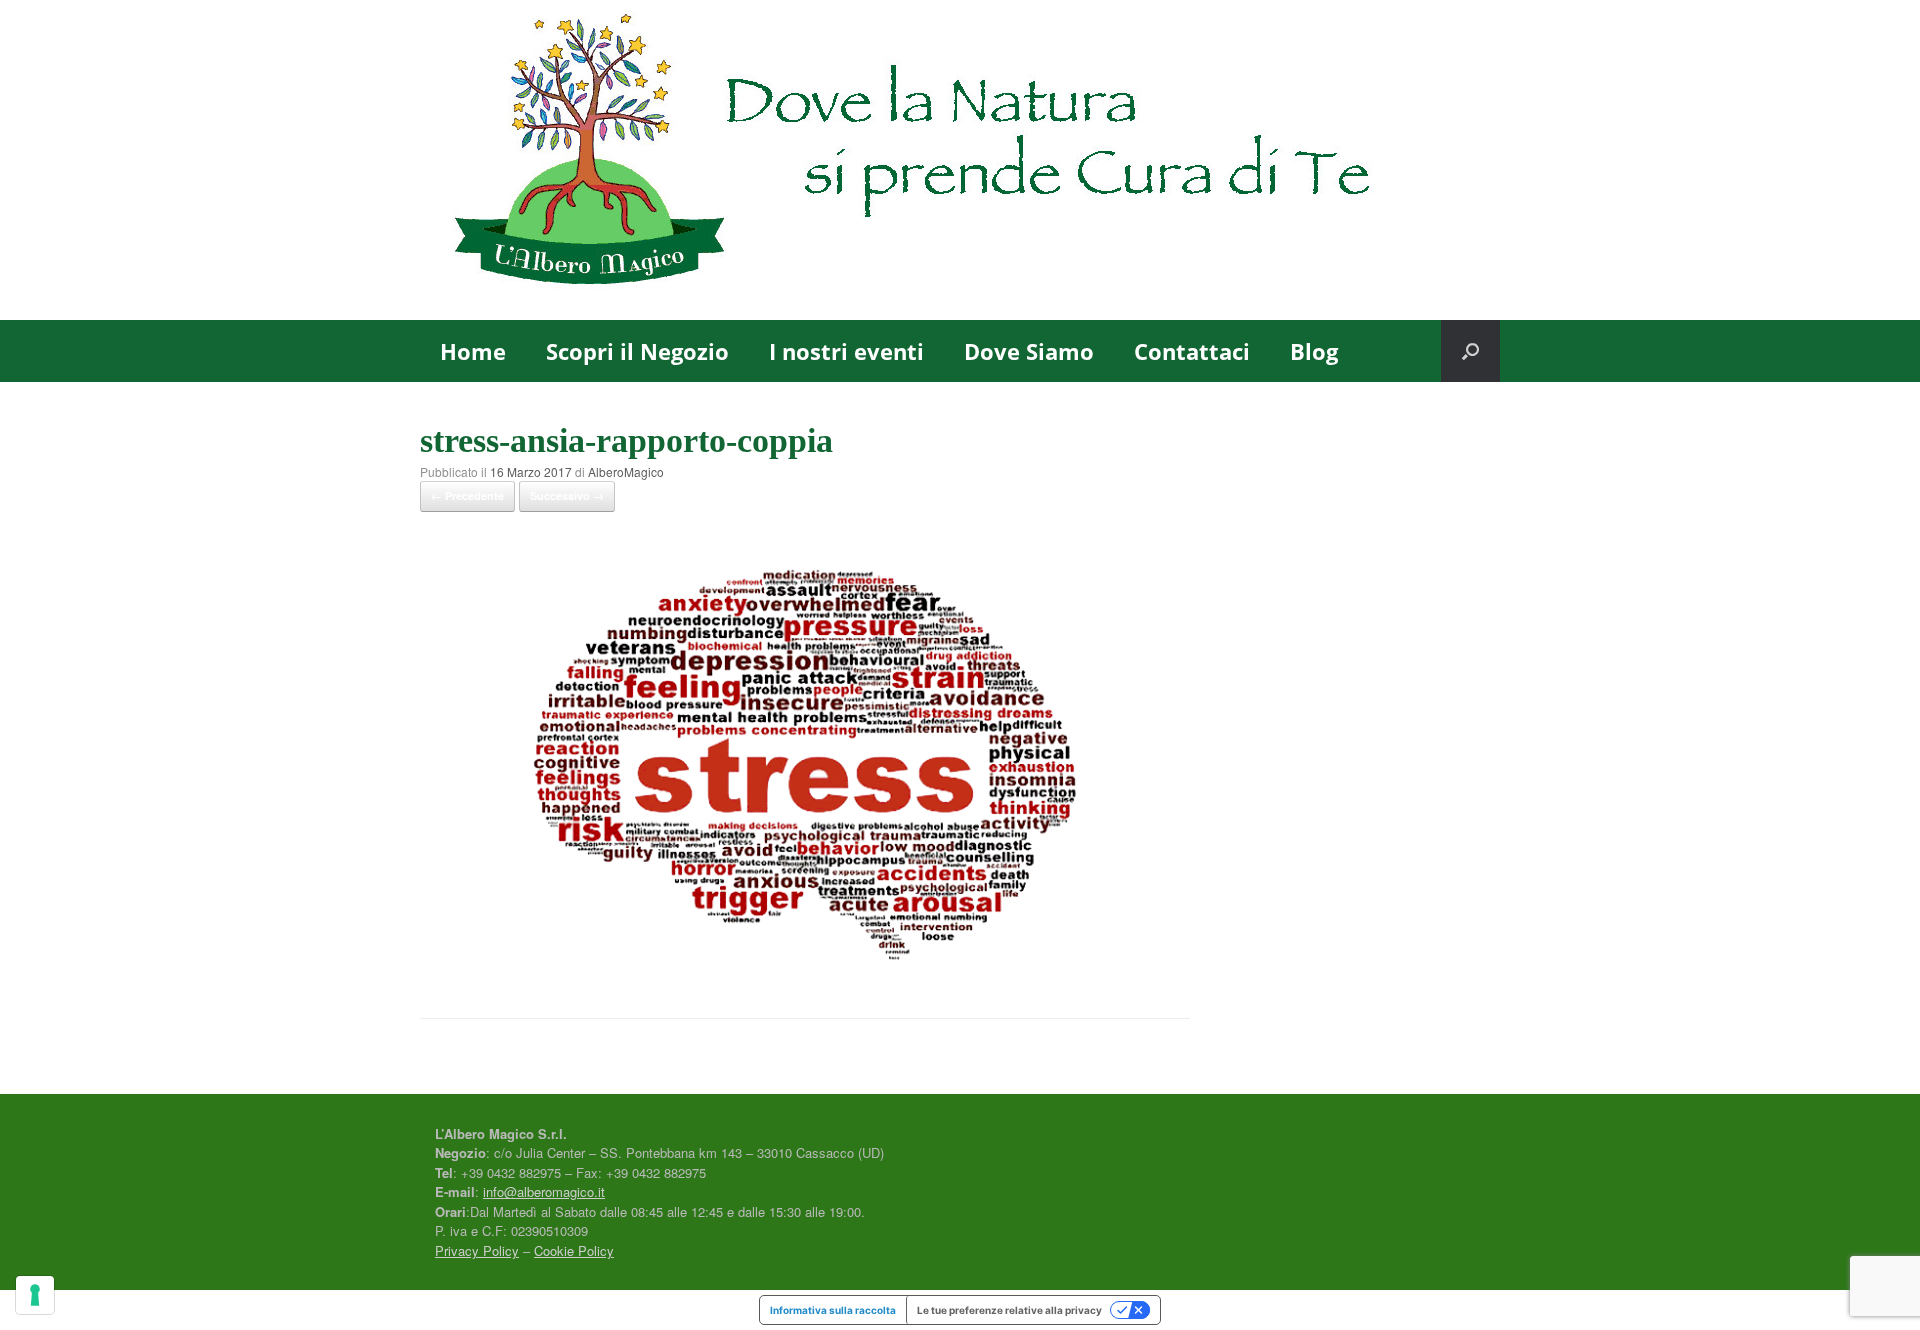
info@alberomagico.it (544, 1191)
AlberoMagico (626, 471)
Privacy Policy (477, 1250)
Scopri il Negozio (637, 351)
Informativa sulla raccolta (833, 1310)
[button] (1470, 351)
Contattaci (1192, 351)
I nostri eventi (846, 351)
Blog (1314, 351)
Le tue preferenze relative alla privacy (1009, 1310)
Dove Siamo (1029, 351)
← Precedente (467, 495)
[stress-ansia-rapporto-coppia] (805, 965)
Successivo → (567, 495)
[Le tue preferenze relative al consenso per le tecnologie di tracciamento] (35, 1295)
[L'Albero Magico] (960, 160)
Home (473, 351)
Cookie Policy (574, 1250)
